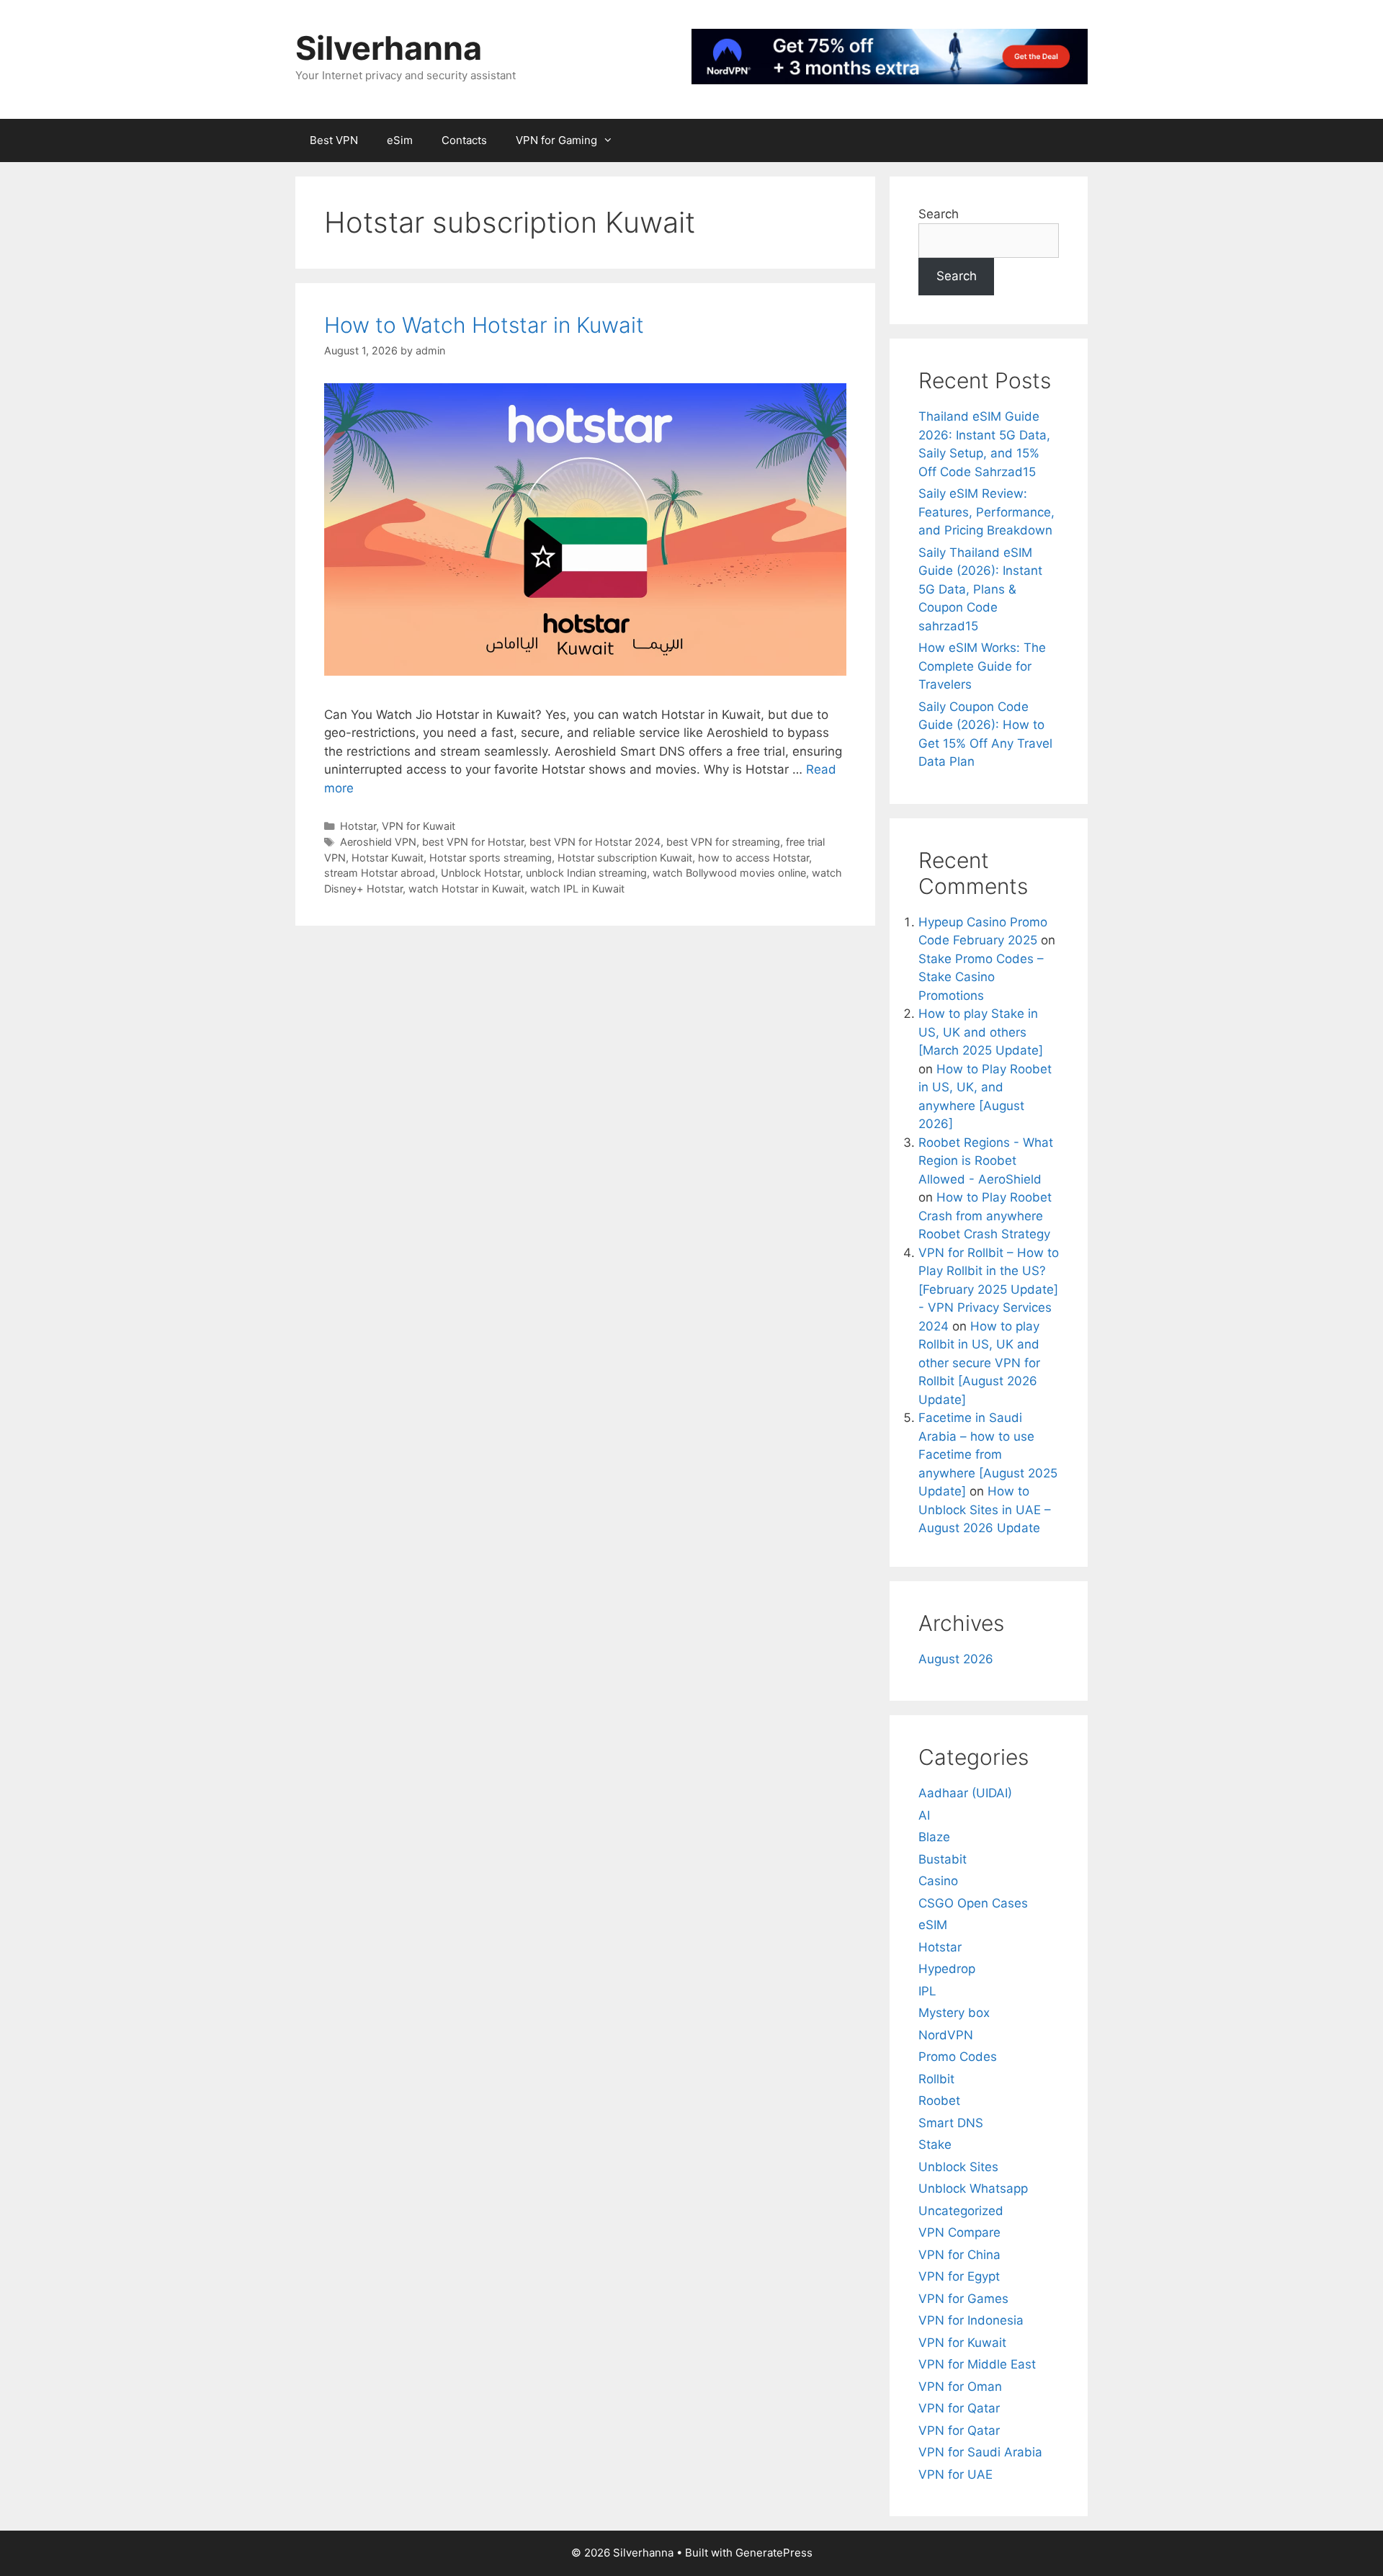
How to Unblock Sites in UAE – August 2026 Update (985, 1510)
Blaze (934, 1837)
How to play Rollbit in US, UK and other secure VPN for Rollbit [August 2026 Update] (979, 1363)
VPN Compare (959, 2232)
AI (924, 1815)
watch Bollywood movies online (729, 873)
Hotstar (358, 826)
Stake (935, 2145)
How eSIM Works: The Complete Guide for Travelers (982, 666)
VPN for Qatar (959, 2408)
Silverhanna (389, 48)
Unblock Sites (958, 2167)
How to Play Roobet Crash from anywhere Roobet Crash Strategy (985, 1216)
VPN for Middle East (977, 2364)
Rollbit (936, 2079)
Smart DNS (951, 2123)
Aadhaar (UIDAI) (965, 1793)
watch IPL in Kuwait (577, 889)
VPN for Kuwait (419, 826)
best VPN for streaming (723, 842)
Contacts (464, 140)
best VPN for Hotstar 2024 (595, 842)
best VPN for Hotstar (473, 842)
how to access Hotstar (753, 858)
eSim (400, 140)
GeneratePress (774, 2553)
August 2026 (956, 1659)
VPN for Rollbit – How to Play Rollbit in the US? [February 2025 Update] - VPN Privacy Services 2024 (989, 1289)
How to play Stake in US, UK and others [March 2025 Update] (981, 1032)
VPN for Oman (960, 2387)
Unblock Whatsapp (973, 2188)
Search (939, 214)
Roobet (939, 2101)
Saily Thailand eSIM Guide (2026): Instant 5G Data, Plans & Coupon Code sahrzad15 (980, 589)
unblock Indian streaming (586, 873)
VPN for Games (963, 2299)
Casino (938, 1881)
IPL (927, 1991)
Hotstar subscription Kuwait (625, 858)
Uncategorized (961, 2211)
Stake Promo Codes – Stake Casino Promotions (981, 977)
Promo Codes (958, 2057)
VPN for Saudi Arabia (980, 2452)
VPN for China (959, 2255)
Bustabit (943, 1859)
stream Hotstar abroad (380, 873)
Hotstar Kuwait (388, 858)
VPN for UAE (955, 2474)
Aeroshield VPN (378, 842)
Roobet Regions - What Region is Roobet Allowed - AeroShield (986, 1161)
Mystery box (954, 2013)
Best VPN (334, 140)
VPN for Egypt (959, 2276)
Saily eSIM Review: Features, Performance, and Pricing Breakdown (986, 512)
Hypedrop (947, 1969)
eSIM (933, 1925)
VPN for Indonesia (971, 2320)
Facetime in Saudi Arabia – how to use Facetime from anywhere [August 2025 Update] (988, 1454)
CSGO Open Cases (973, 1903)
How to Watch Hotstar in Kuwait (484, 325)
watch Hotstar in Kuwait (466, 889)
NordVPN (946, 2035)
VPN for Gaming (556, 140)
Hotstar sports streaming (491, 858)
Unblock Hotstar (480, 873)
